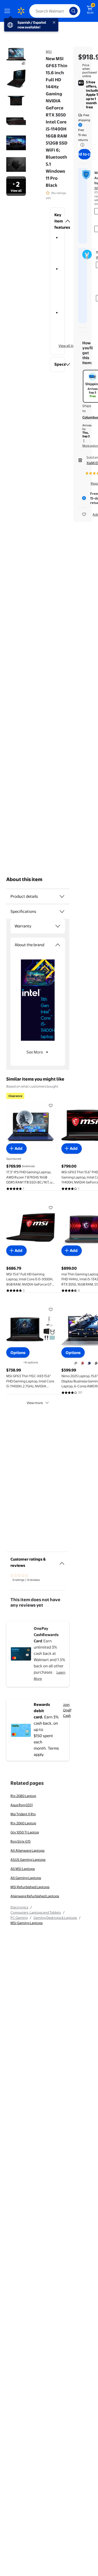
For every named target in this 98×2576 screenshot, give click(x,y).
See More (35, 1052)
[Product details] (62, 896)
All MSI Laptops (23, 1869)
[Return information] (81, 145)
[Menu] (8, 11)
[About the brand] (58, 945)
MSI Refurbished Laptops (30, 1887)
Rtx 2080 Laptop (23, 1796)
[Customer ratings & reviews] (62, 1561)
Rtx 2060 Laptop (23, 1823)
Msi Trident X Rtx (23, 1814)
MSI (49, 52)
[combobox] (55, 11)
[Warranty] (58, 926)
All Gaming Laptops (26, 1878)
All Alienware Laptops (27, 1850)
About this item (24, 879)
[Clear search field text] (67, 11)
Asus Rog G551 (22, 1805)
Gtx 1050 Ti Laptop (25, 1832)
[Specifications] (62, 912)
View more (35, 1403)
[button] (57, 221)
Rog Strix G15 (21, 1841)
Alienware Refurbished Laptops (35, 1896)
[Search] (73, 11)
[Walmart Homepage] (21, 11)
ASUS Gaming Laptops (28, 1860)
